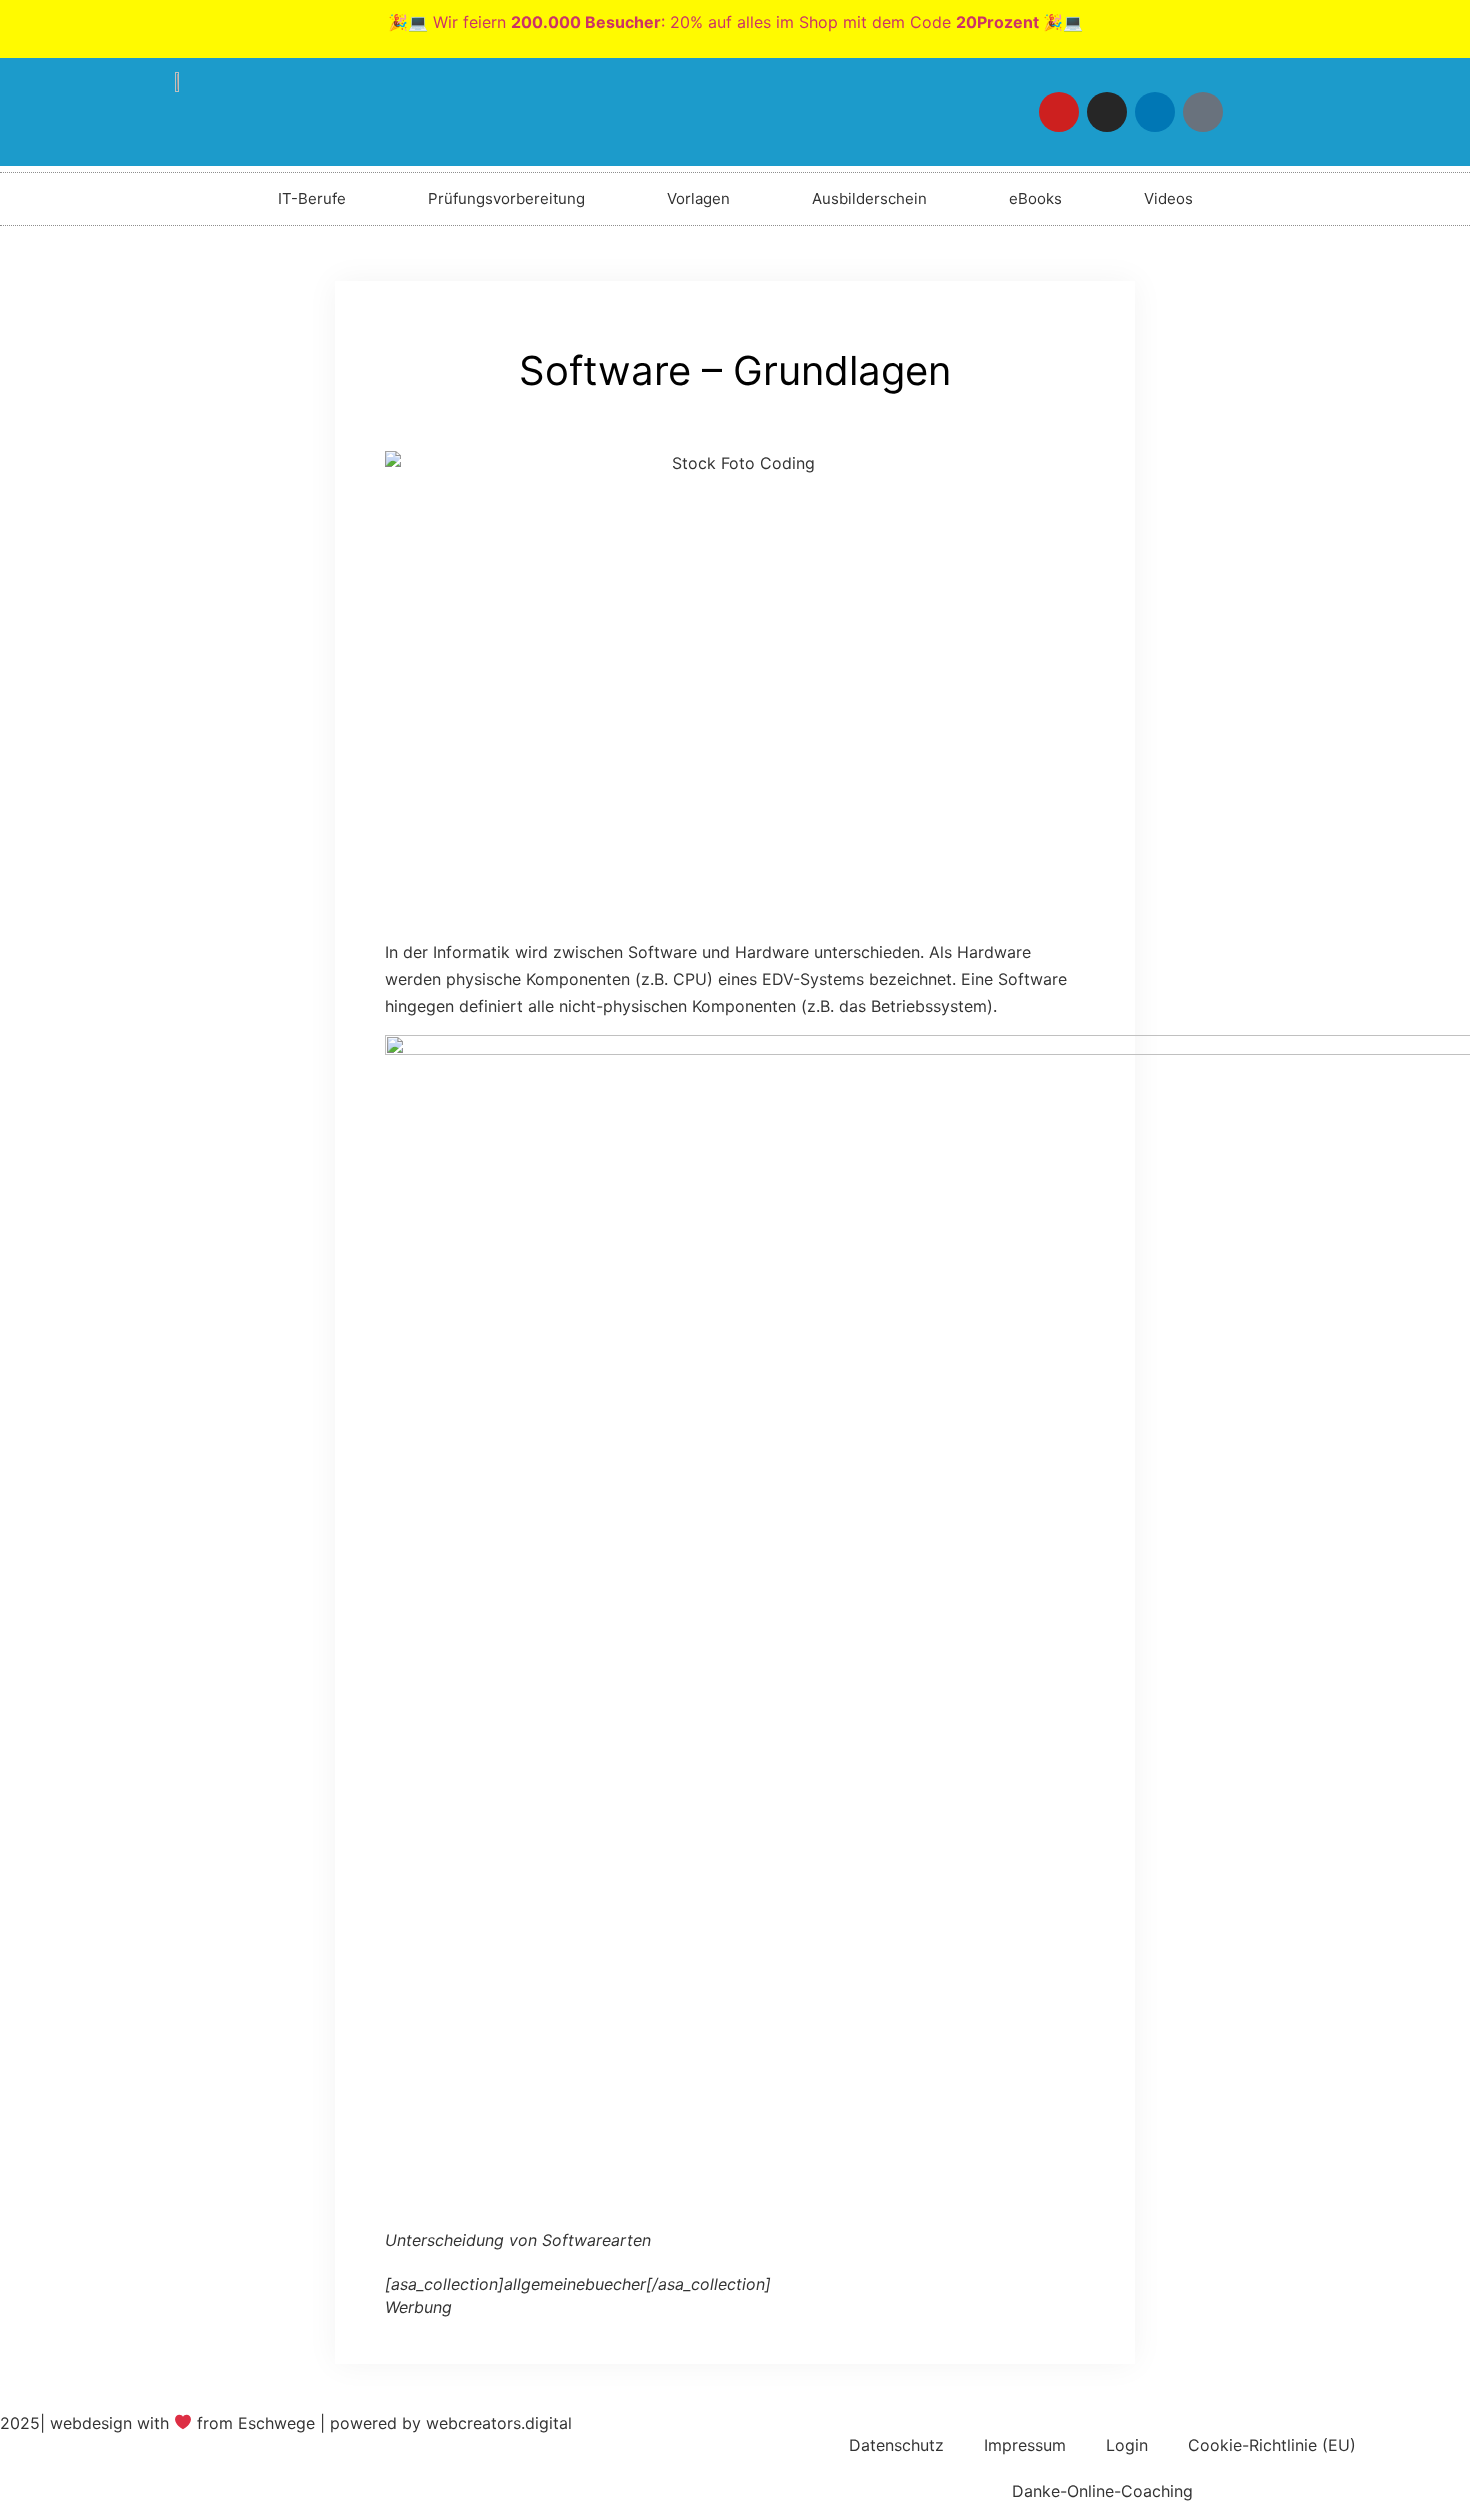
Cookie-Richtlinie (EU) (1272, 2445)
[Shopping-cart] (1251, 112)
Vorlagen (698, 198)
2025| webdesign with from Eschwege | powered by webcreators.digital (286, 2423)
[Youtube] (1059, 112)
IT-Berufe (312, 198)
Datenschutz (896, 2445)
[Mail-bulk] (1203, 112)
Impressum (1025, 2445)
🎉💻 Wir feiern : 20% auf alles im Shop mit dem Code (735, 22)
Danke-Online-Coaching (1102, 2491)
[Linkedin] (1155, 112)
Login (1127, 2445)
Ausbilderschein (869, 198)
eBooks (1035, 198)
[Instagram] (1107, 112)
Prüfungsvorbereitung (506, 198)
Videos (1168, 198)
